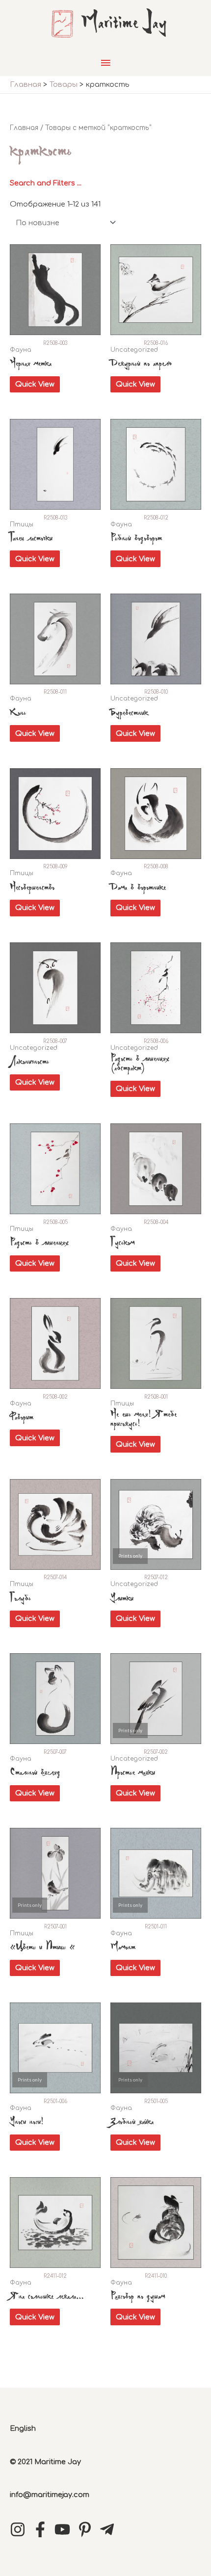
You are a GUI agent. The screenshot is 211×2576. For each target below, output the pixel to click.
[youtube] (65, 2529)
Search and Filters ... (46, 183)
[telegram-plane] (109, 2529)
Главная (24, 128)
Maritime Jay (124, 24)
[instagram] (20, 2529)
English (23, 2428)
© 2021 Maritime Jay (45, 2462)
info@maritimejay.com (50, 2495)
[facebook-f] (43, 2529)
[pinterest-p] (87, 2529)
